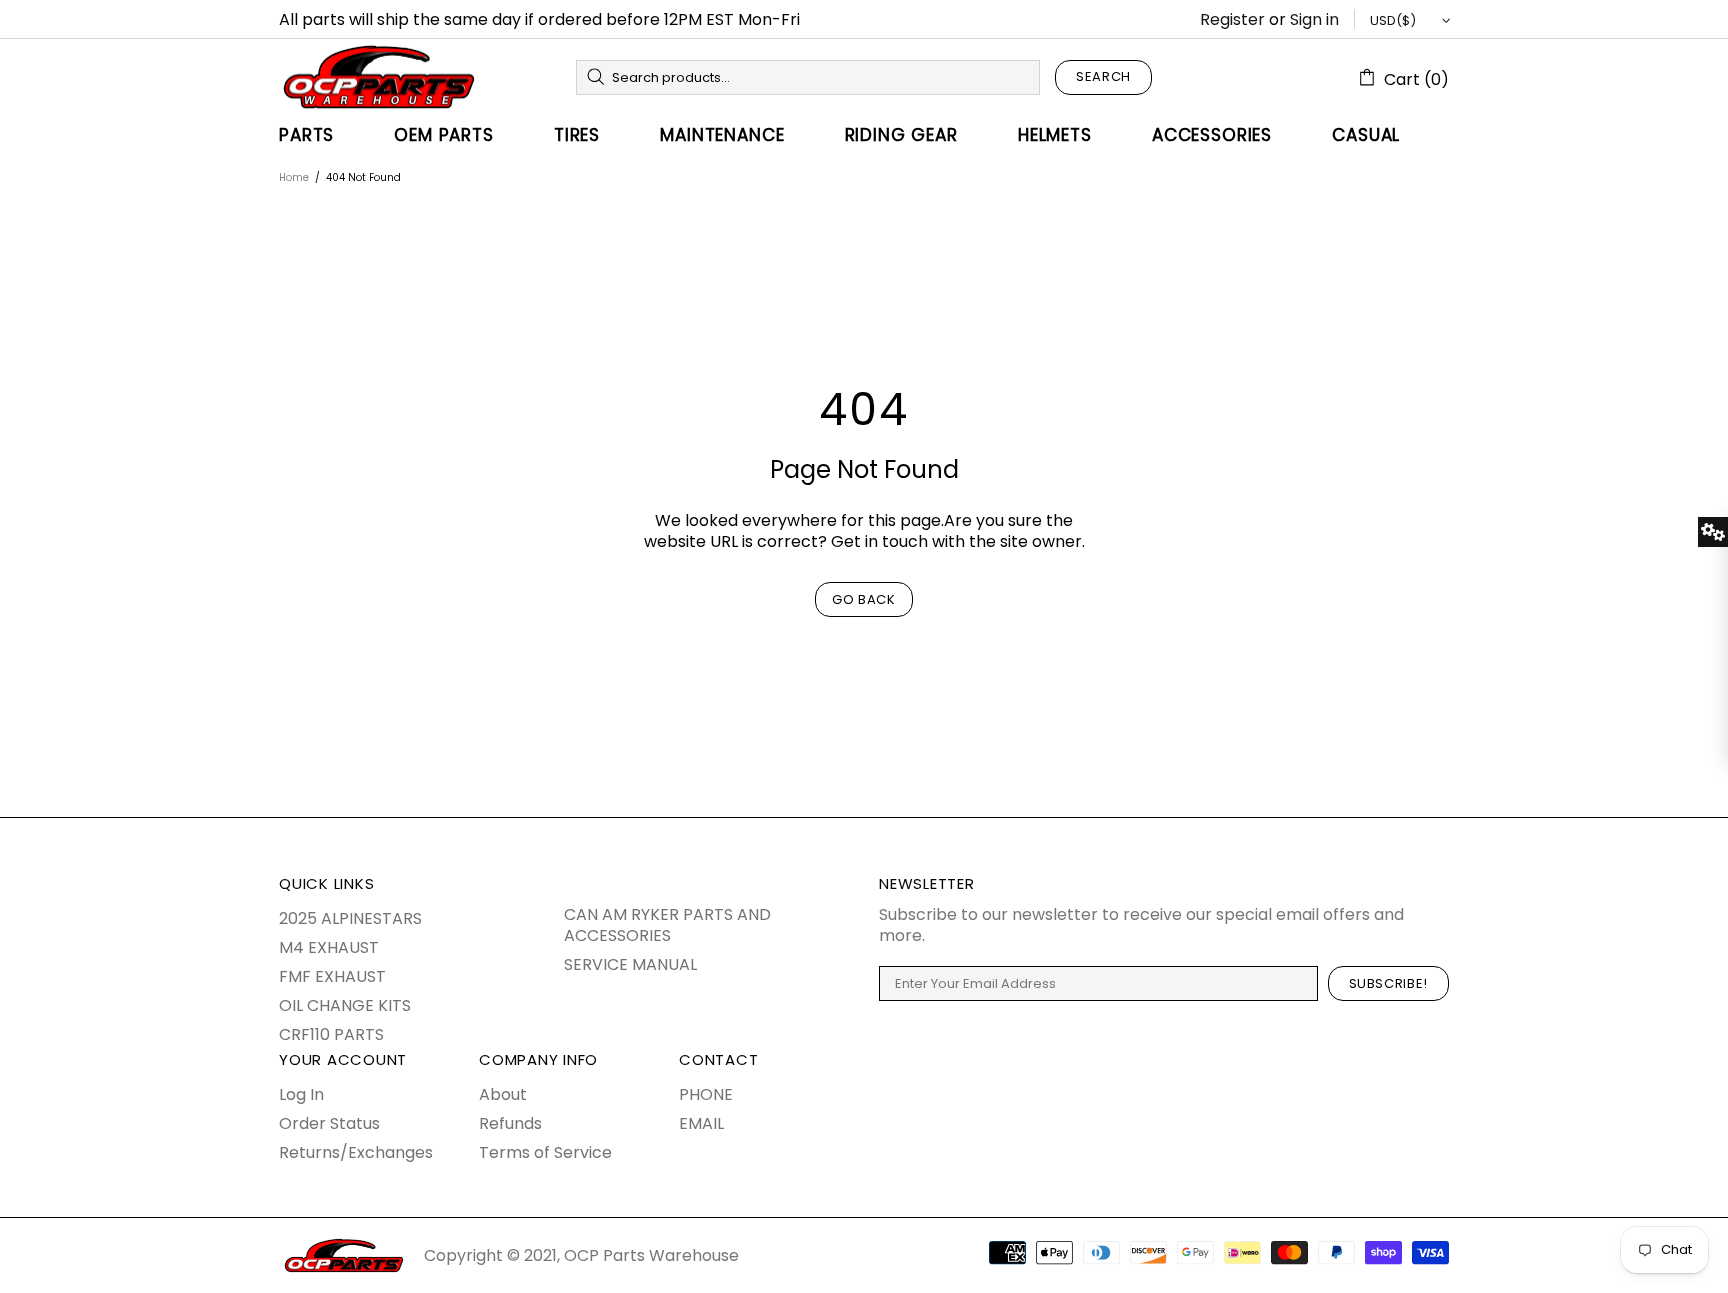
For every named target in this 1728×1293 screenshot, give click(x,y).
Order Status (329, 1123)
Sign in (1314, 19)
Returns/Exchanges (356, 1152)
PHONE (706, 1094)
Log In (301, 1094)
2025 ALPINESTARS (350, 918)
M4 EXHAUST (329, 947)
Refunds (510, 1123)
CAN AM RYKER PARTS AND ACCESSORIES (667, 925)
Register (1232, 19)
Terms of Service (545, 1152)
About (503, 1094)
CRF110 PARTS (331, 1034)
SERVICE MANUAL (630, 964)
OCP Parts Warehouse (379, 77)
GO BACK (864, 599)
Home (294, 177)
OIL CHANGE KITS (345, 1005)
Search (1103, 76)
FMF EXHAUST (332, 976)
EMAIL (701, 1123)
